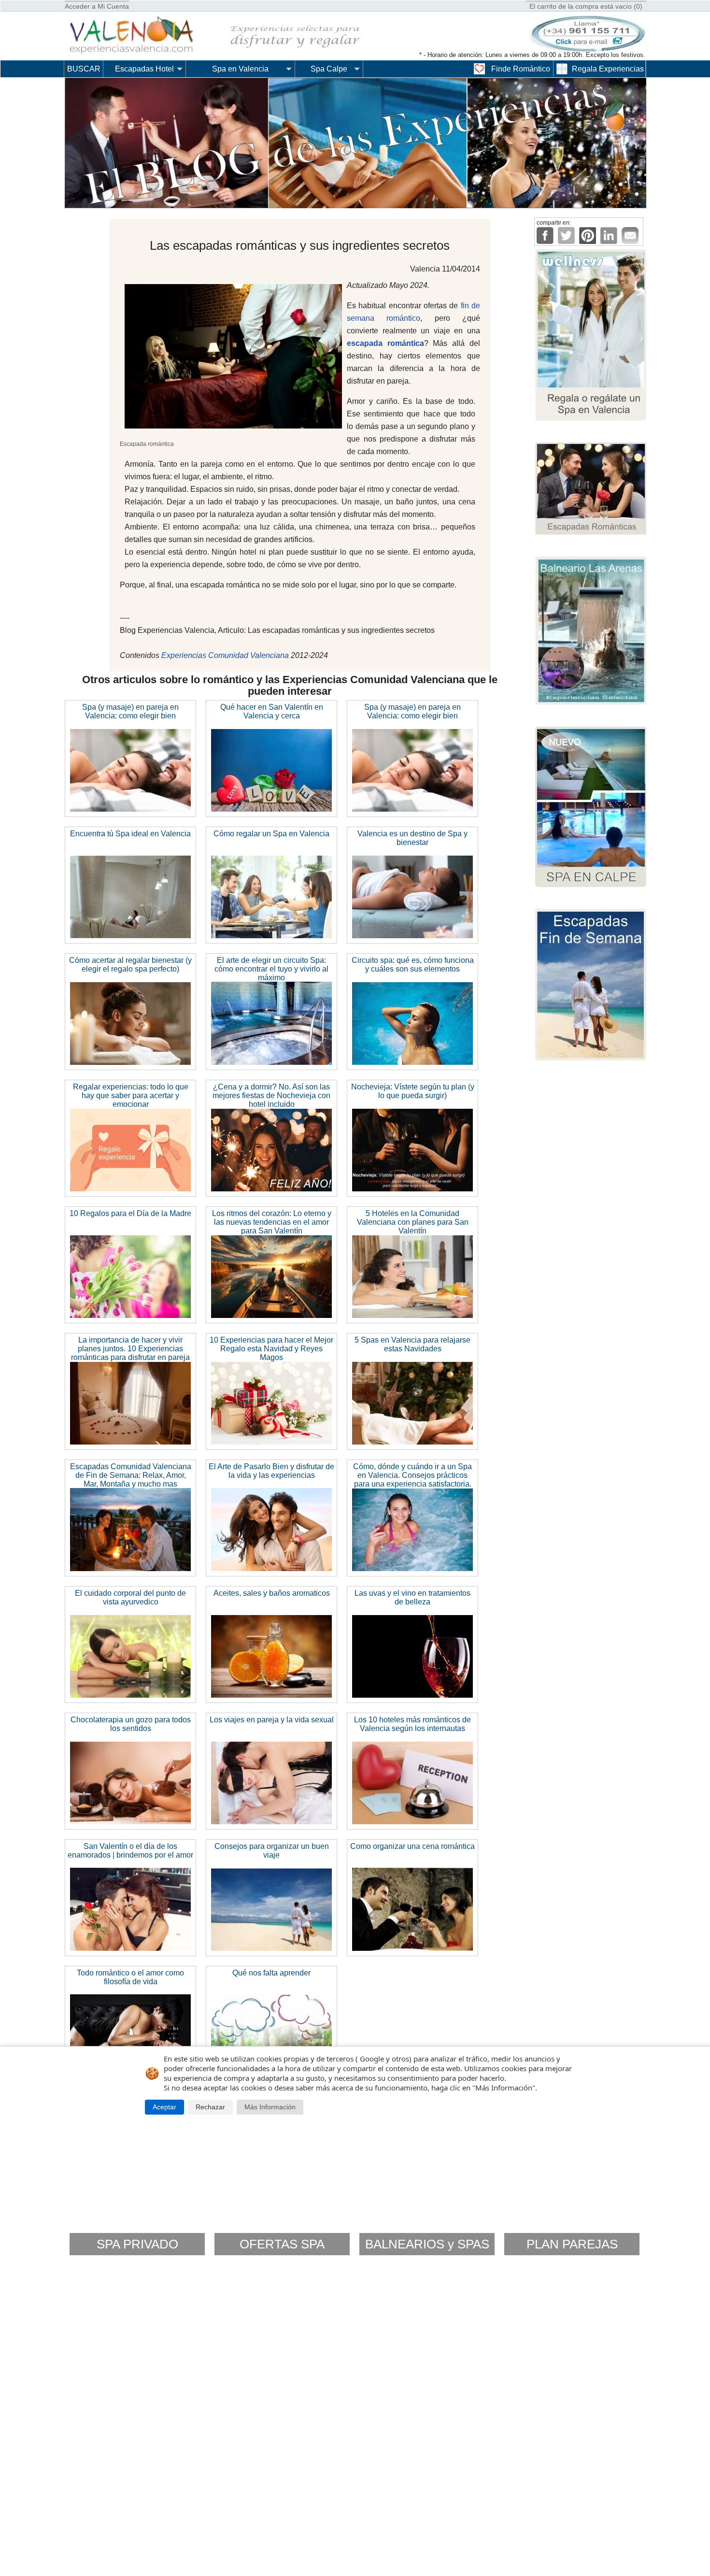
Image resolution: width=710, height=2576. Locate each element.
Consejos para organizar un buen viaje (272, 1851)
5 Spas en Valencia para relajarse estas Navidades (412, 1344)
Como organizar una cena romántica (412, 1846)
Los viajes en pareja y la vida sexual (272, 1720)
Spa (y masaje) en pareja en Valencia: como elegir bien (130, 711)
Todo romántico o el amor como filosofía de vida (130, 1977)
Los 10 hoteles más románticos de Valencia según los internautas (412, 1724)
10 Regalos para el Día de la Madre (130, 1213)
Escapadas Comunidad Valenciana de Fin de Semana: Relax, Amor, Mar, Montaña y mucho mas (131, 1475)
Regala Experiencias (608, 69)
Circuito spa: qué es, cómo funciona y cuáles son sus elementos (413, 965)
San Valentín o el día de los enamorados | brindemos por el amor (130, 1851)
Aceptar (164, 2107)
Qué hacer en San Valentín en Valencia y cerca (272, 711)
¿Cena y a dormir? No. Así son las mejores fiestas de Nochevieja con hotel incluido (271, 1095)
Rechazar (210, 2107)
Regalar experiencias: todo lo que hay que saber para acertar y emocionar (131, 1095)
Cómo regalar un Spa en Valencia (271, 834)
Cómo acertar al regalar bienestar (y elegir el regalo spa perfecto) (130, 965)
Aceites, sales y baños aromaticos (272, 1593)
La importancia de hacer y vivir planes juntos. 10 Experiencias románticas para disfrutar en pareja (130, 1349)
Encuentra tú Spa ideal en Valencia (130, 834)
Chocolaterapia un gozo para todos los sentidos (131, 1724)
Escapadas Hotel (144, 69)
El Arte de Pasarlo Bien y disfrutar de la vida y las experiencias (271, 1471)
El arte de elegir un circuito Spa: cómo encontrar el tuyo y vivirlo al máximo (271, 969)
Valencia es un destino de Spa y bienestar (412, 838)
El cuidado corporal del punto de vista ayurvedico (130, 1597)
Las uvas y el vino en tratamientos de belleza (412, 1597)
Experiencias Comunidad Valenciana (225, 655)
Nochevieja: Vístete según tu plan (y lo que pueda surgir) (413, 1091)
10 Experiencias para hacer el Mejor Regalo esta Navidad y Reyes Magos (271, 1349)
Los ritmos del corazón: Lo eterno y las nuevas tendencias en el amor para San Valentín (272, 1222)
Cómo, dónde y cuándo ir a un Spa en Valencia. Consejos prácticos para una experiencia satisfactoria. (412, 1475)
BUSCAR (84, 69)
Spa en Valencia (240, 69)
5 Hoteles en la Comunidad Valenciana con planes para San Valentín (413, 1222)
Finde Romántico (521, 69)
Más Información (270, 2107)
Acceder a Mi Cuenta (97, 6)
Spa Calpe (329, 69)
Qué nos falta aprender (271, 1973)
